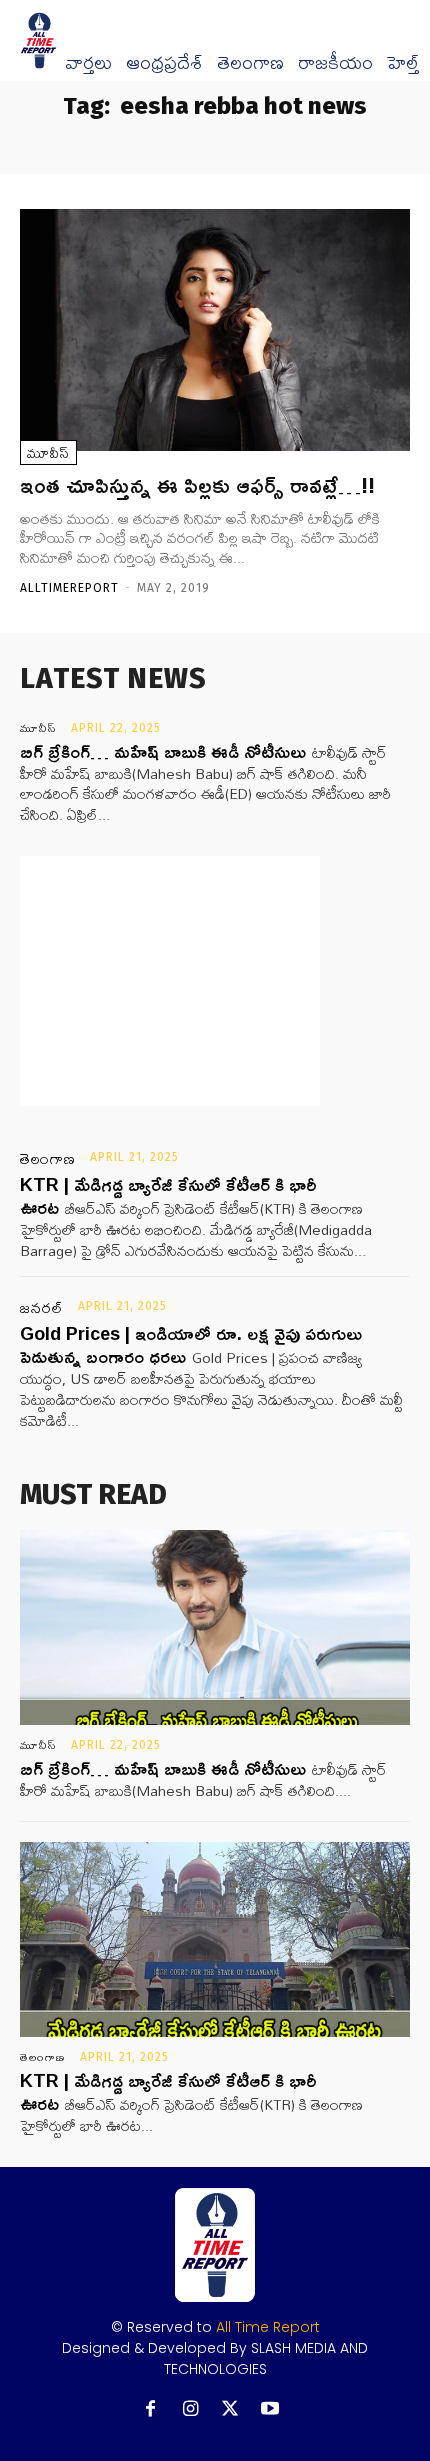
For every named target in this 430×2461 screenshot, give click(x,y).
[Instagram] (190, 2409)
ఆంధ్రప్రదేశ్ (164, 63)
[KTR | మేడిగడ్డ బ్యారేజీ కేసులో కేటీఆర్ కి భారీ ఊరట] (215, 1939)
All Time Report (268, 2327)
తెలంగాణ (250, 63)
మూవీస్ (48, 452)
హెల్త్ (403, 63)
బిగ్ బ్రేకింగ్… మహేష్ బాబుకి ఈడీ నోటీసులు (163, 751)
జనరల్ (42, 1308)
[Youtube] (270, 2409)
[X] (230, 2409)
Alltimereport (69, 588)
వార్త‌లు (88, 63)
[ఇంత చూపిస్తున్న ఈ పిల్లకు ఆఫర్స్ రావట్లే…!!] (215, 330)
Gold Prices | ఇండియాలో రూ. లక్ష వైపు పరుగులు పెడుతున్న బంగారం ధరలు (191, 1344)
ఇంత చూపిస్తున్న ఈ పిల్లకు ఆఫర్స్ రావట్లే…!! (197, 485)
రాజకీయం (335, 63)
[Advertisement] (170, 981)
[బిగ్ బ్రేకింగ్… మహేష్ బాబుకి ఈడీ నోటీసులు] (215, 1627)
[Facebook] (150, 2409)
